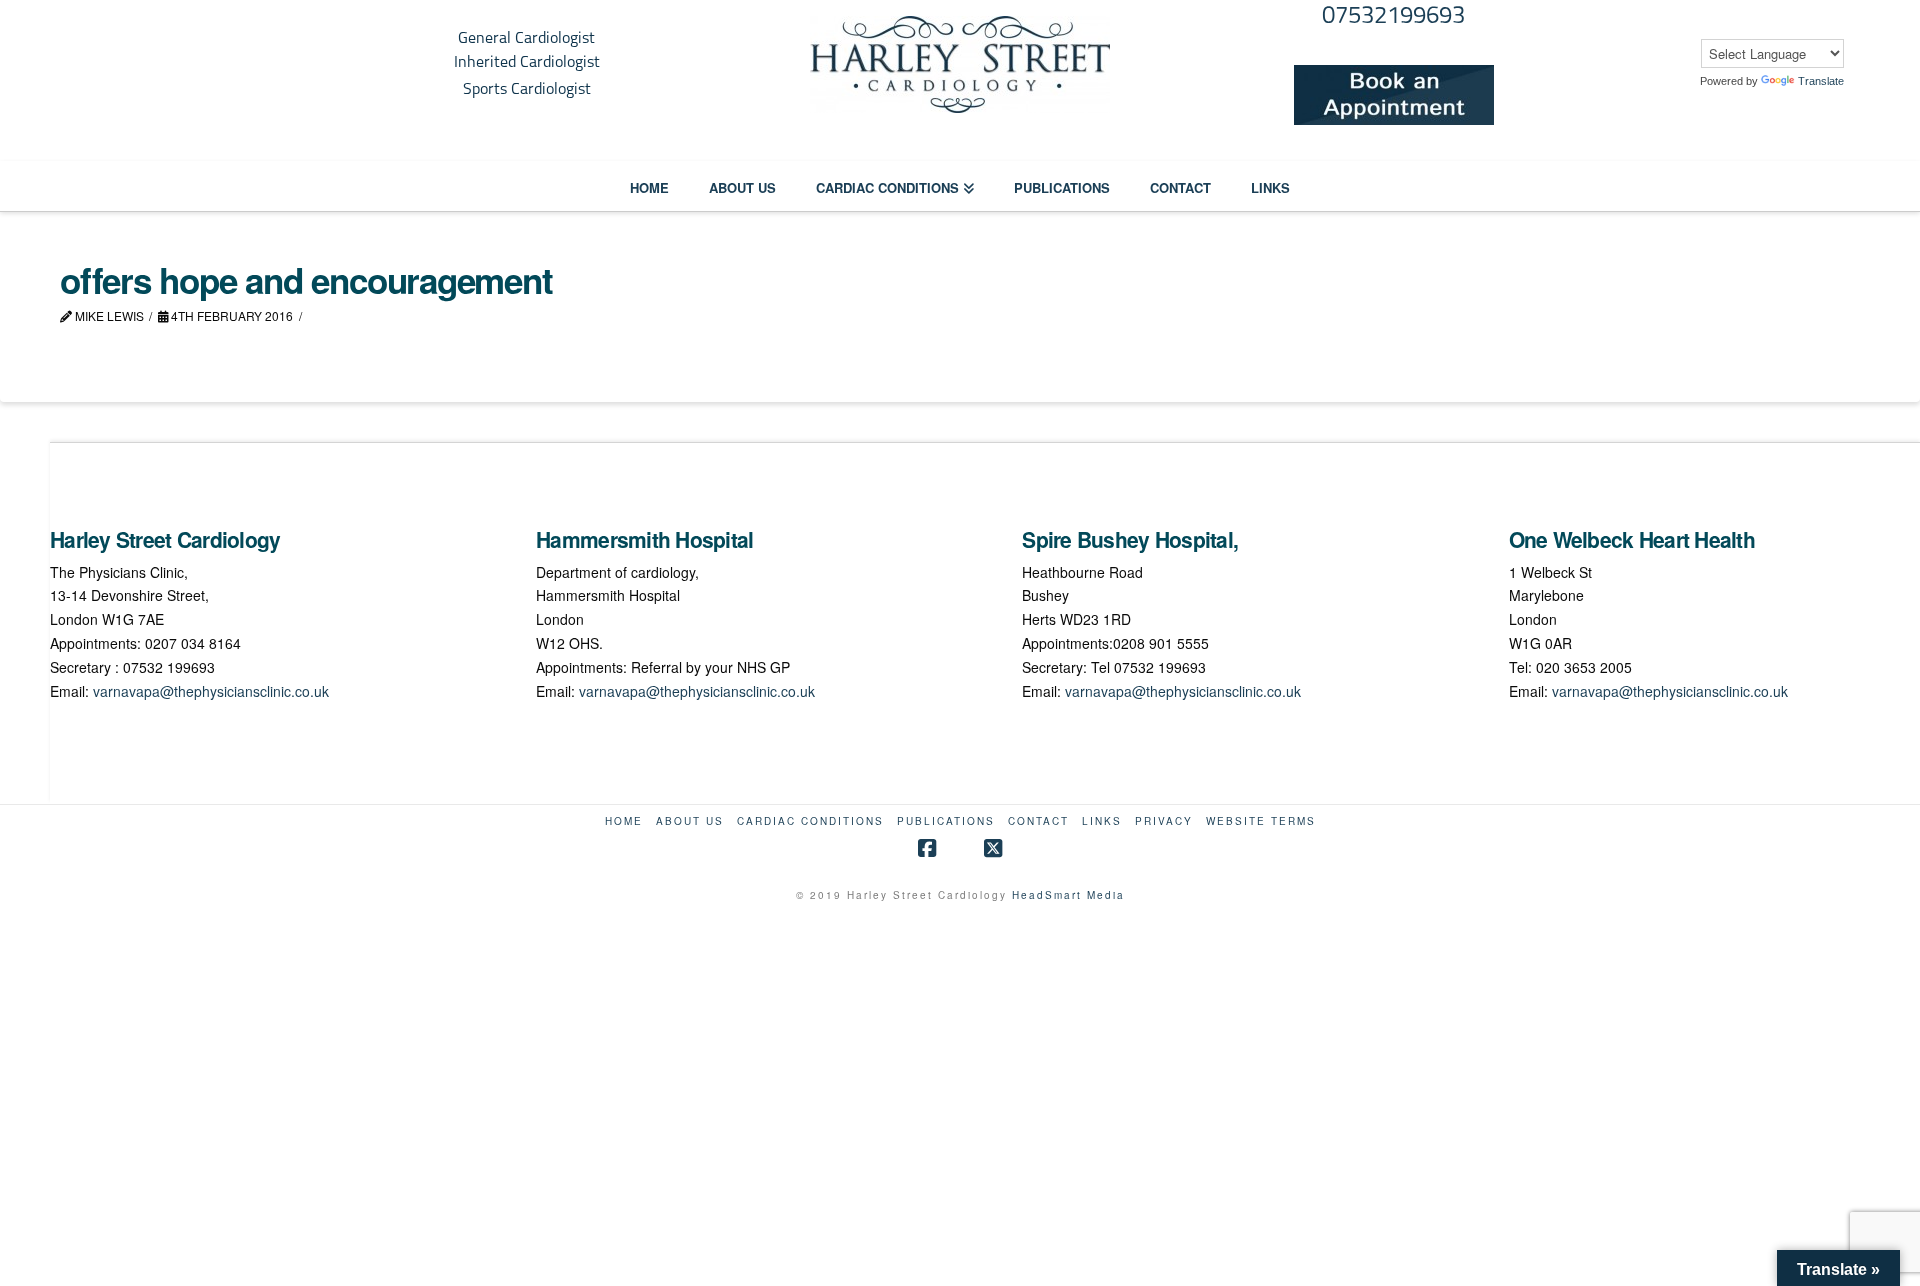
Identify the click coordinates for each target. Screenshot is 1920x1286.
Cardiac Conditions (810, 821)
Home (624, 821)
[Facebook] (927, 848)
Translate (1821, 81)
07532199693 (1393, 17)
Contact (1038, 821)
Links (1102, 821)
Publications (946, 821)
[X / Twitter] (993, 848)
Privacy (1164, 821)
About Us (690, 821)
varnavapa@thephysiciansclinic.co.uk (211, 691)
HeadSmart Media (1068, 895)
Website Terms (1261, 821)
